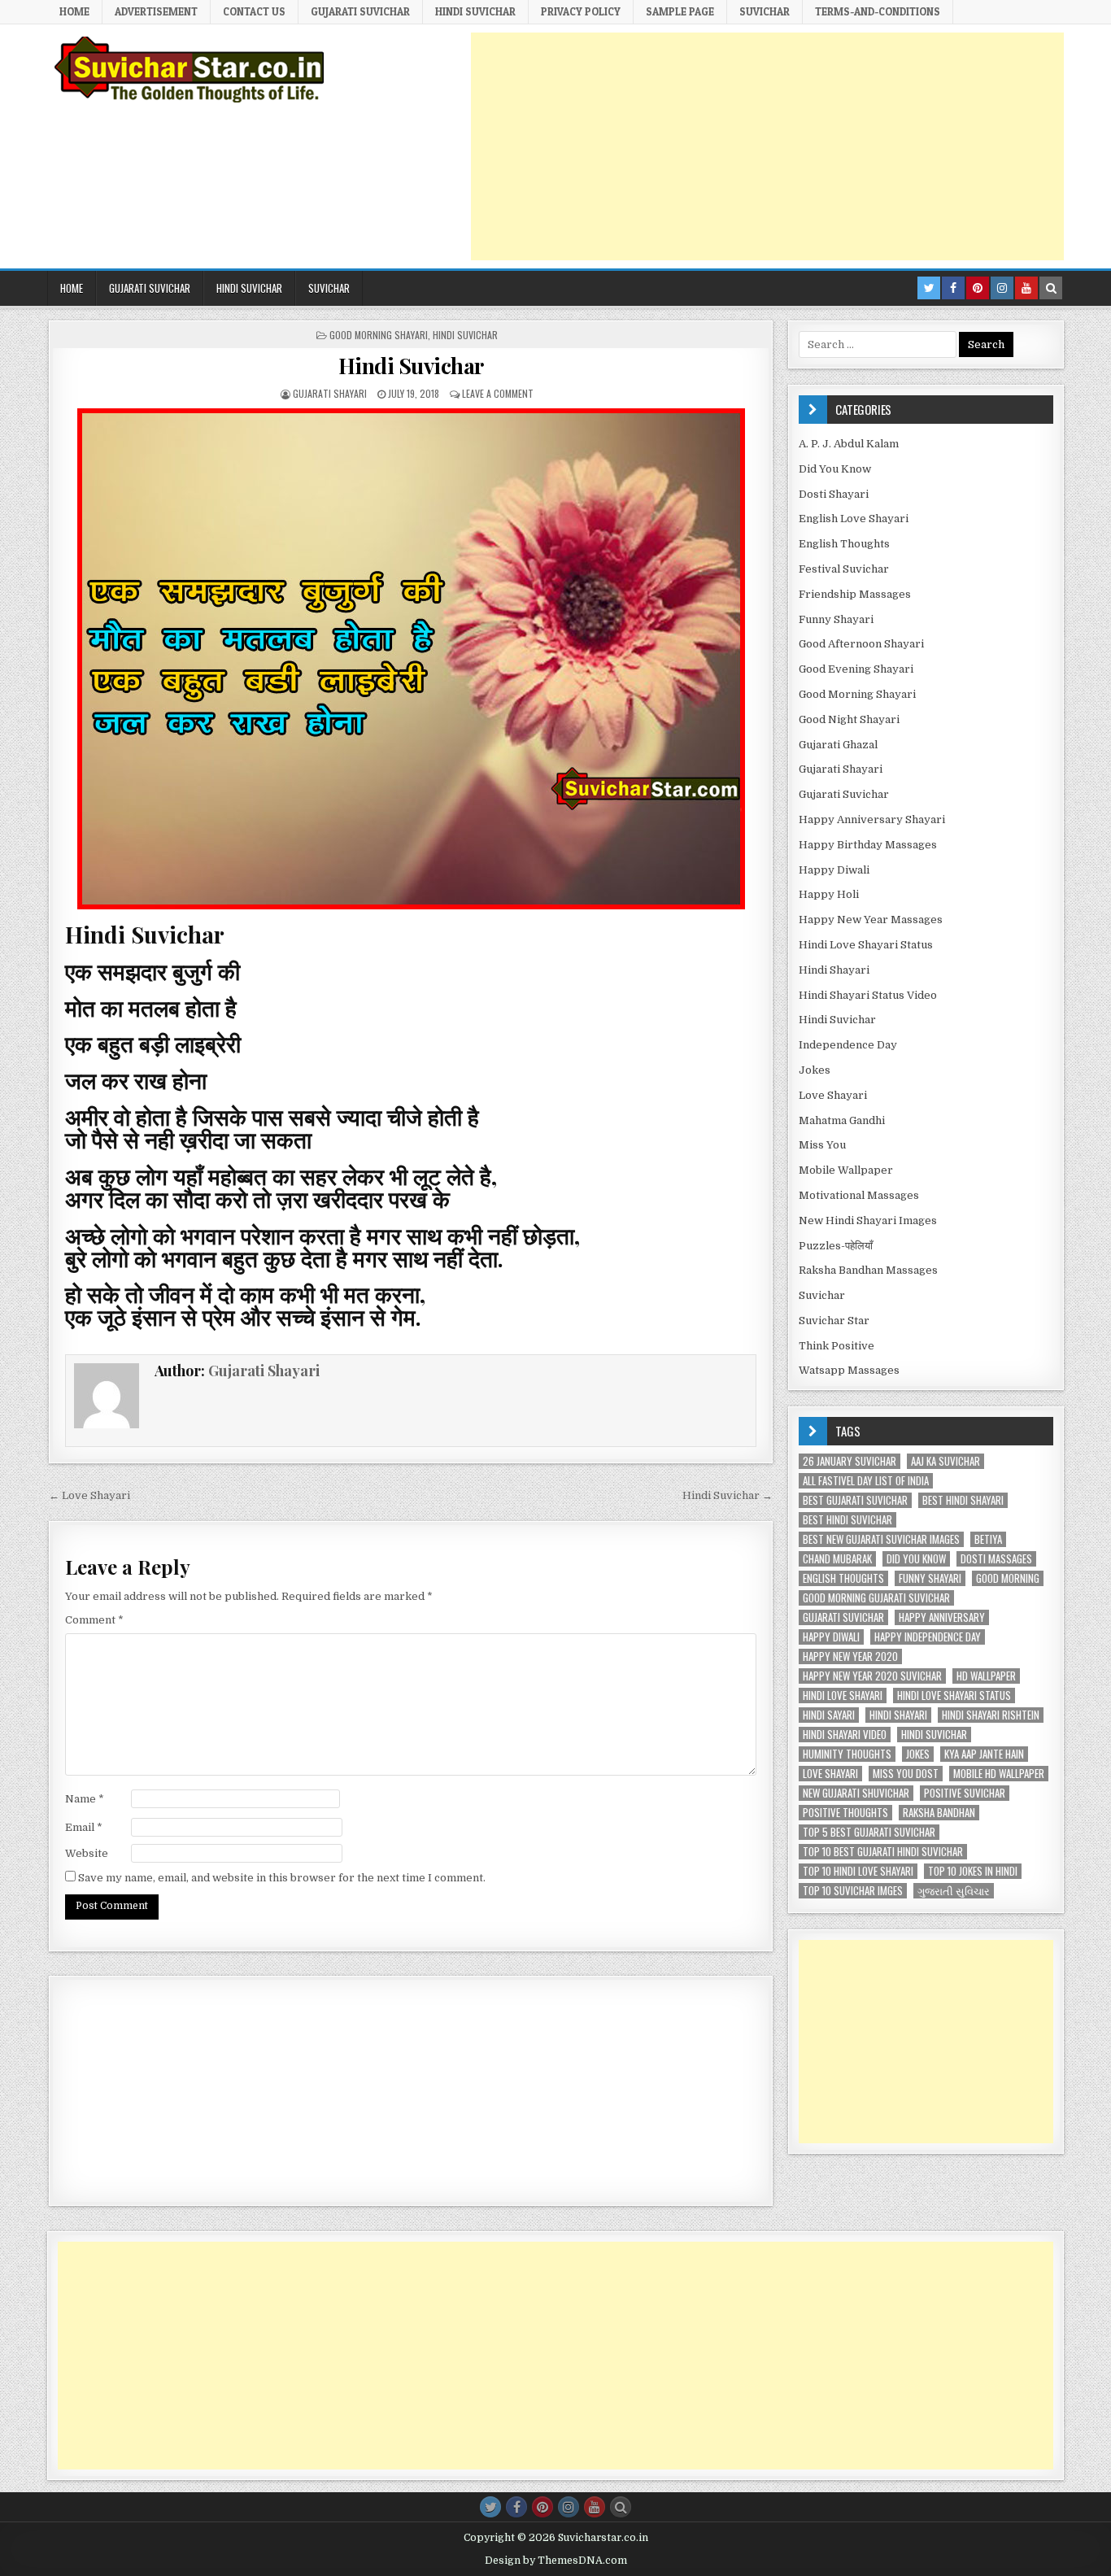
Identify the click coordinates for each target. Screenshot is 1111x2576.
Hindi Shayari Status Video (868, 995)
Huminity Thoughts (847, 1754)
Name (85, 1799)
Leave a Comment (498, 393)
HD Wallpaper (986, 1676)
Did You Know (835, 469)
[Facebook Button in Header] (953, 288)
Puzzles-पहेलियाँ (836, 1246)
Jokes (815, 1070)
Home (74, 11)
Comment (94, 1620)
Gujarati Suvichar (844, 794)
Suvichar (765, 11)
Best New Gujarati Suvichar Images (881, 1539)
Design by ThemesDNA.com (556, 2561)
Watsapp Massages (849, 1370)
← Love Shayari (89, 1495)
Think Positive (837, 1346)
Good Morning (1008, 1578)
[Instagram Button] (569, 2507)
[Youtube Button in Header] (1026, 288)
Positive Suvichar (965, 1793)
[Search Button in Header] (1051, 288)
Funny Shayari (836, 619)
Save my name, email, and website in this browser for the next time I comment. (282, 1878)
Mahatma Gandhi (842, 1120)
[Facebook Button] (516, 2507)
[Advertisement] (767, 146)
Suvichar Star (834, 1321)
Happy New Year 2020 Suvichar (872, 1676)
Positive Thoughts (845, 1813)
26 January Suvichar (850, 1461)
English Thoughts (844, 544)
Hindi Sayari (829, 1715)
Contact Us (254, 11)
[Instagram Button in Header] (1002, 288)
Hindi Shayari (834, 970)
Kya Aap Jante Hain (984, 1754)
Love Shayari (833, 1095)
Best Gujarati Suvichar (855, 1500)
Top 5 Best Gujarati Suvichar (869, 1832)
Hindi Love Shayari (843, 1696)
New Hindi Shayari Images (868, 1220)
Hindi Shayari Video (845, 1735)
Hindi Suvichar (465, 335)
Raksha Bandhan (939, 1813)
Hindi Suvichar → (728, 1495)
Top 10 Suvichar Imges (853, 1891)
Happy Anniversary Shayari (872, 819)
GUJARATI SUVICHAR (360, 11)
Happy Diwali (834, 870)
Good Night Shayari (849, 719)
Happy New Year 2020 (850, 1656)
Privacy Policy (581, 11)
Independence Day (848, 1045)
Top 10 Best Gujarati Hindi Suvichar (883, 1852)
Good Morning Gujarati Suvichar (876, 1598)
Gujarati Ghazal (838, 745)
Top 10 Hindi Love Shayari (858, 1871)
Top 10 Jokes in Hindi (973, 1871)
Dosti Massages (996, 1559)
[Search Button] (621, 2507)
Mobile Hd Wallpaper (999, 1774)
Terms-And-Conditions (878, 11)
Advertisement (156, 11)
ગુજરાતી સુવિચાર (954, 1891)
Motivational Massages (859, 1195)
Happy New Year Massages (871, 920)
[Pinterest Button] (542, 2507)
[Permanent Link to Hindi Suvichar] (411, 659)
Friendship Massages (855, 594)
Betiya (988, 1539)
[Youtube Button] (595, 2507)
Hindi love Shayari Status (954, 1696)
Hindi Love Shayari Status (866, 945)
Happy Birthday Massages (868, 845)
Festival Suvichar (844, 569)
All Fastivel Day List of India (866, 1481)
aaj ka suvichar (945, 1461)
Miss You (822, 1145)
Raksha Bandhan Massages (868, 1270)
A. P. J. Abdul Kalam (849, 444)
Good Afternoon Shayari (861, 644)
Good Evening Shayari (856, 669)
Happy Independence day (928, 1637)
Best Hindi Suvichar (847, 1520)
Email (84, 1827)
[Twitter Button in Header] (929, 288)
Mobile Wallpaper (846, 1170)
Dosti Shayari (834, 494)
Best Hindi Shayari (963, 1500)
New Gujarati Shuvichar (856, 1793)
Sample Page (680, 11)
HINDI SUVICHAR (475, 11)
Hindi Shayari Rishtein (991, 1715)
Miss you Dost (906, 1774)
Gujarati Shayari (330, 393)
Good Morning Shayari (379, 335)
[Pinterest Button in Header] (978, 288)
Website (87, 1853)
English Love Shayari (854, 519)
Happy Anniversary (942, 1617)
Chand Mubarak (837, 1559)
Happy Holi (829, 894)
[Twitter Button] (490, 2507)
